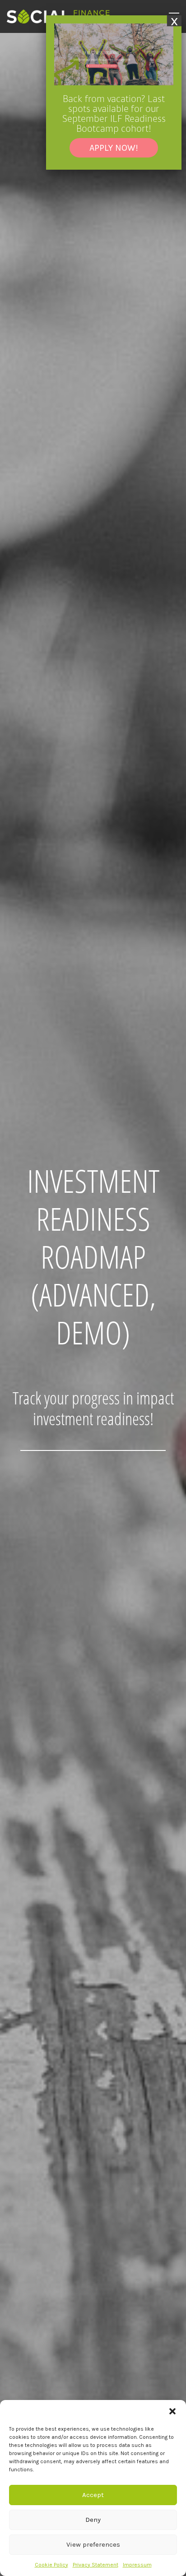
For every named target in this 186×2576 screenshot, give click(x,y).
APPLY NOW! (114, 148)
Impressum (137, 2565)
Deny (93, 2520)
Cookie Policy (51, 2565)
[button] (172, 2411)
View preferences (93, 2544)
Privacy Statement (95, 2565)
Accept (93, 2495)
